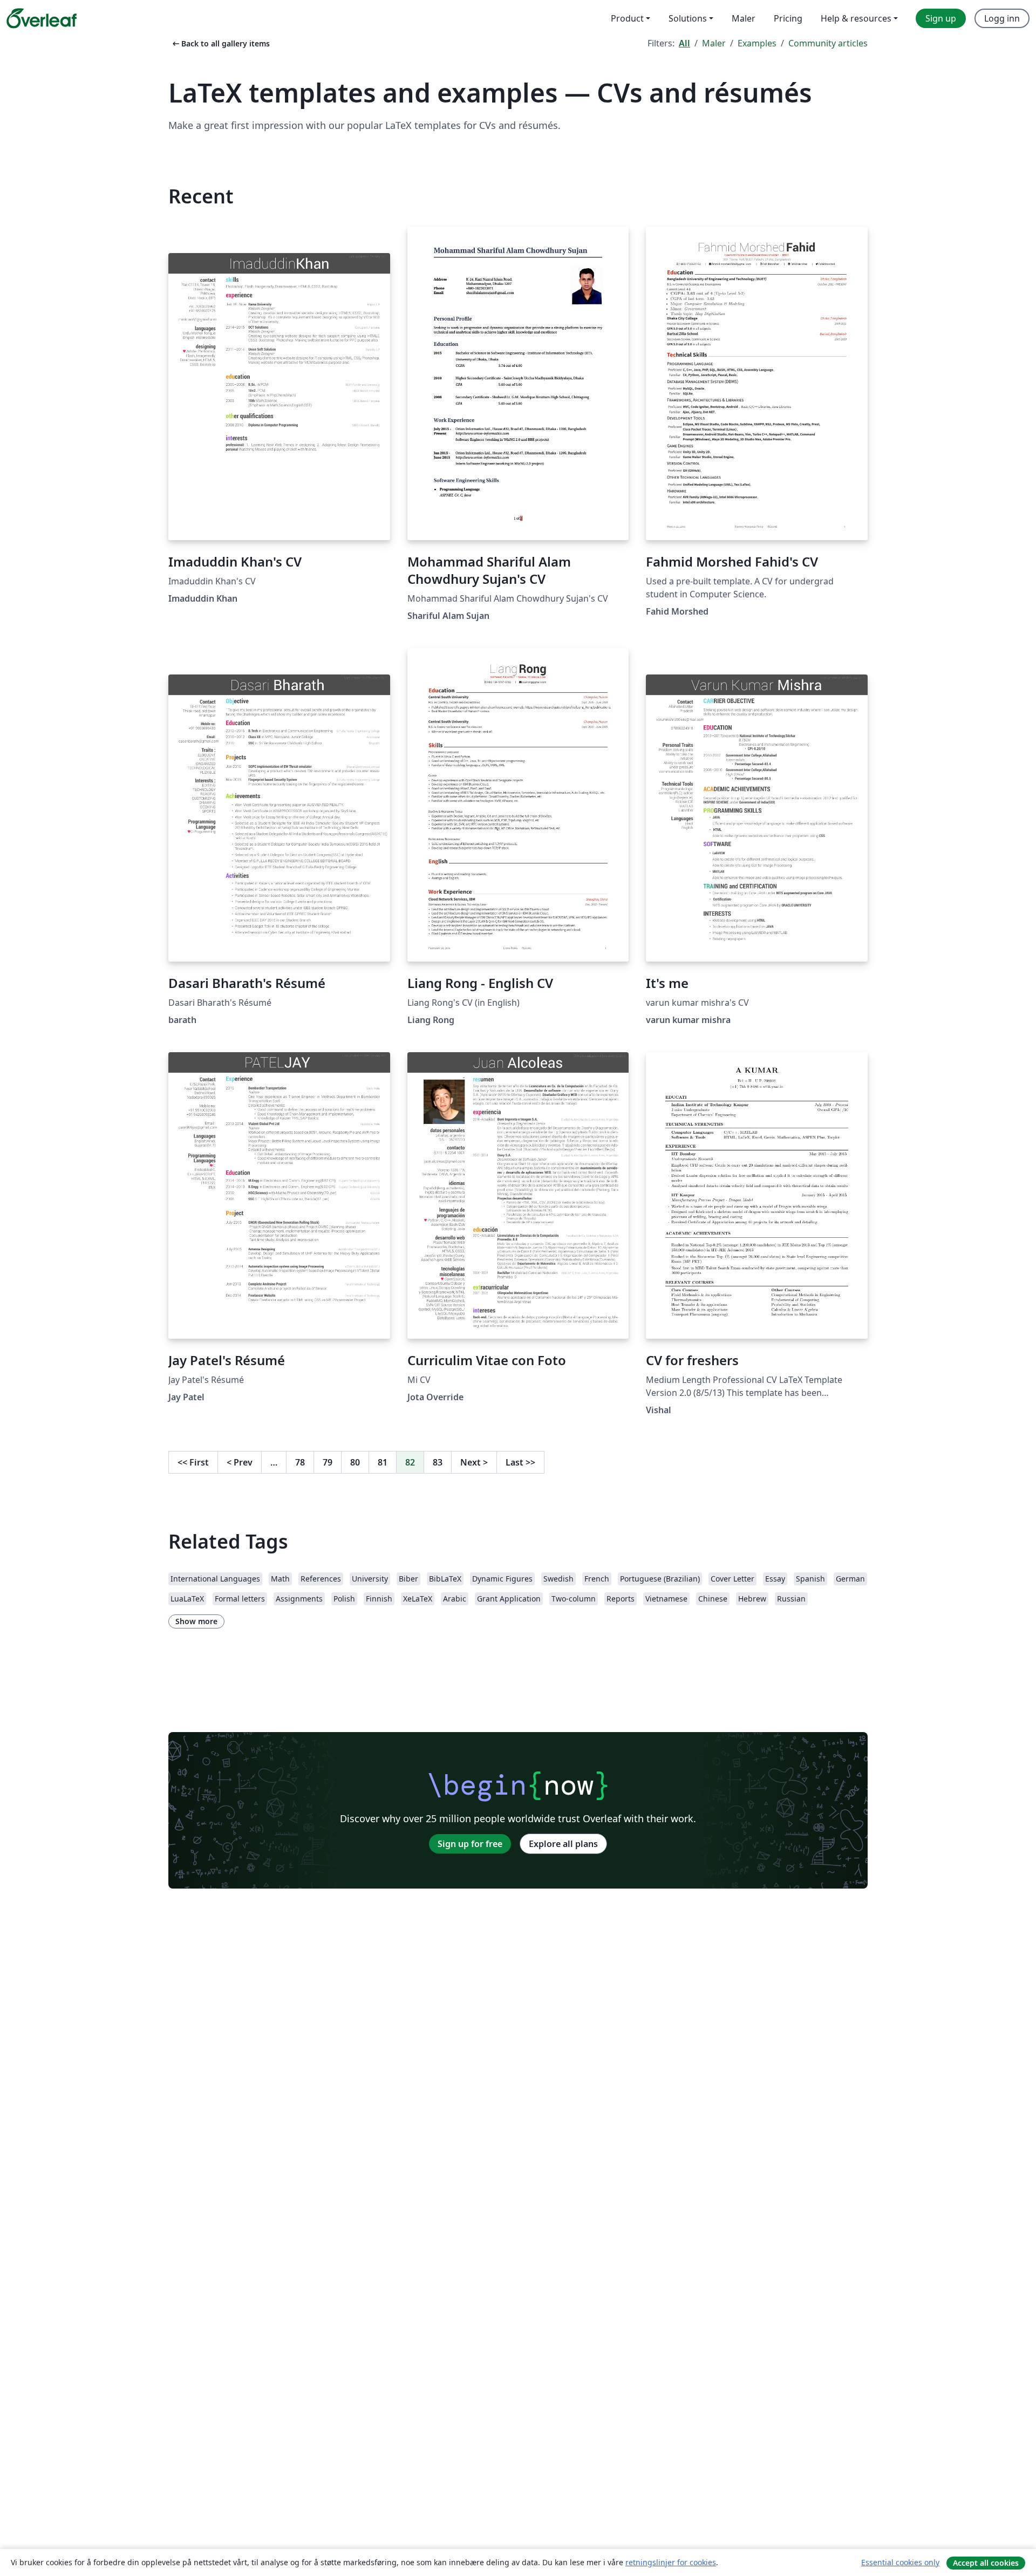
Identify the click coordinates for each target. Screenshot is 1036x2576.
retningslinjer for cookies (671, 2562)
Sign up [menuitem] (941, 18)
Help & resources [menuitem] (856, 18)
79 (328, 1462)
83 (438, 1462)
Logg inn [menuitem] (1002, 18)
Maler (714, 43)
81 (383, 1462)
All (684, 43)
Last (520, 1462)
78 (300, 1462)
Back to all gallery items (220, 43)
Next (474, 1462)
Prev (240, 1462)
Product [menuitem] (627, 18)
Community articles (828, 43)
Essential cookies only (900, 2562)
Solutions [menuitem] (688, 18)
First (193, 1462)
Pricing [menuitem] (788, 18)
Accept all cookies (986, 2563)
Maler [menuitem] (744, 18)
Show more (196, 1621)
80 (355, 1462)
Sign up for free (470, 1844)
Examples (757, 43)
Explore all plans (563, 1844)
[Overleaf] (42, 18)
